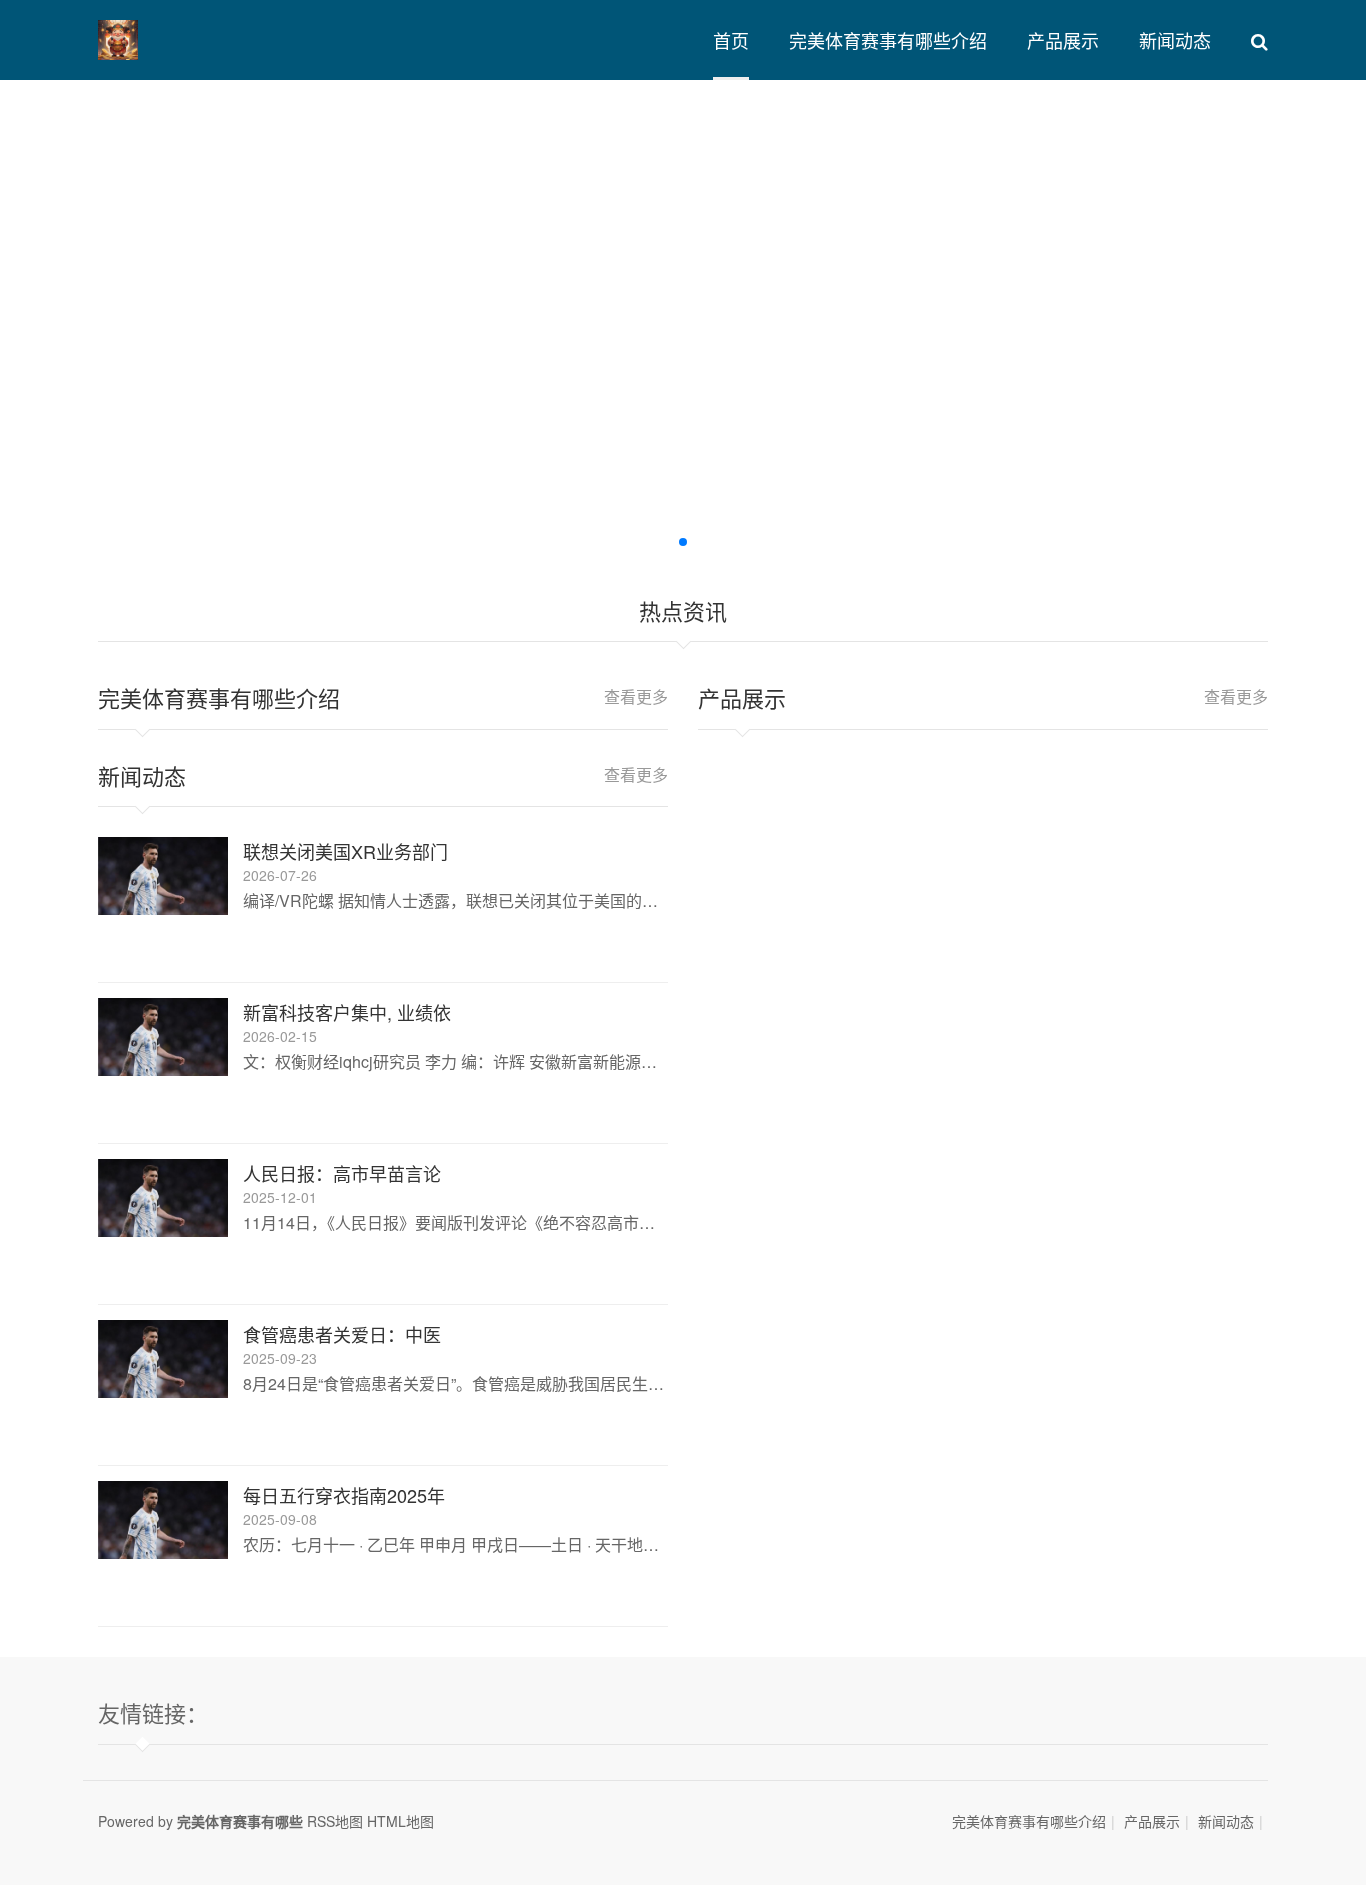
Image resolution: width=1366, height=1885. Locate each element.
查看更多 (636, 696)
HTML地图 (400, 1821)
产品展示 (1063, 40)
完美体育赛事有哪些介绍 (888, 40)
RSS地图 (335, 1821)
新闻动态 (1175, 40)
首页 (731, 40)
